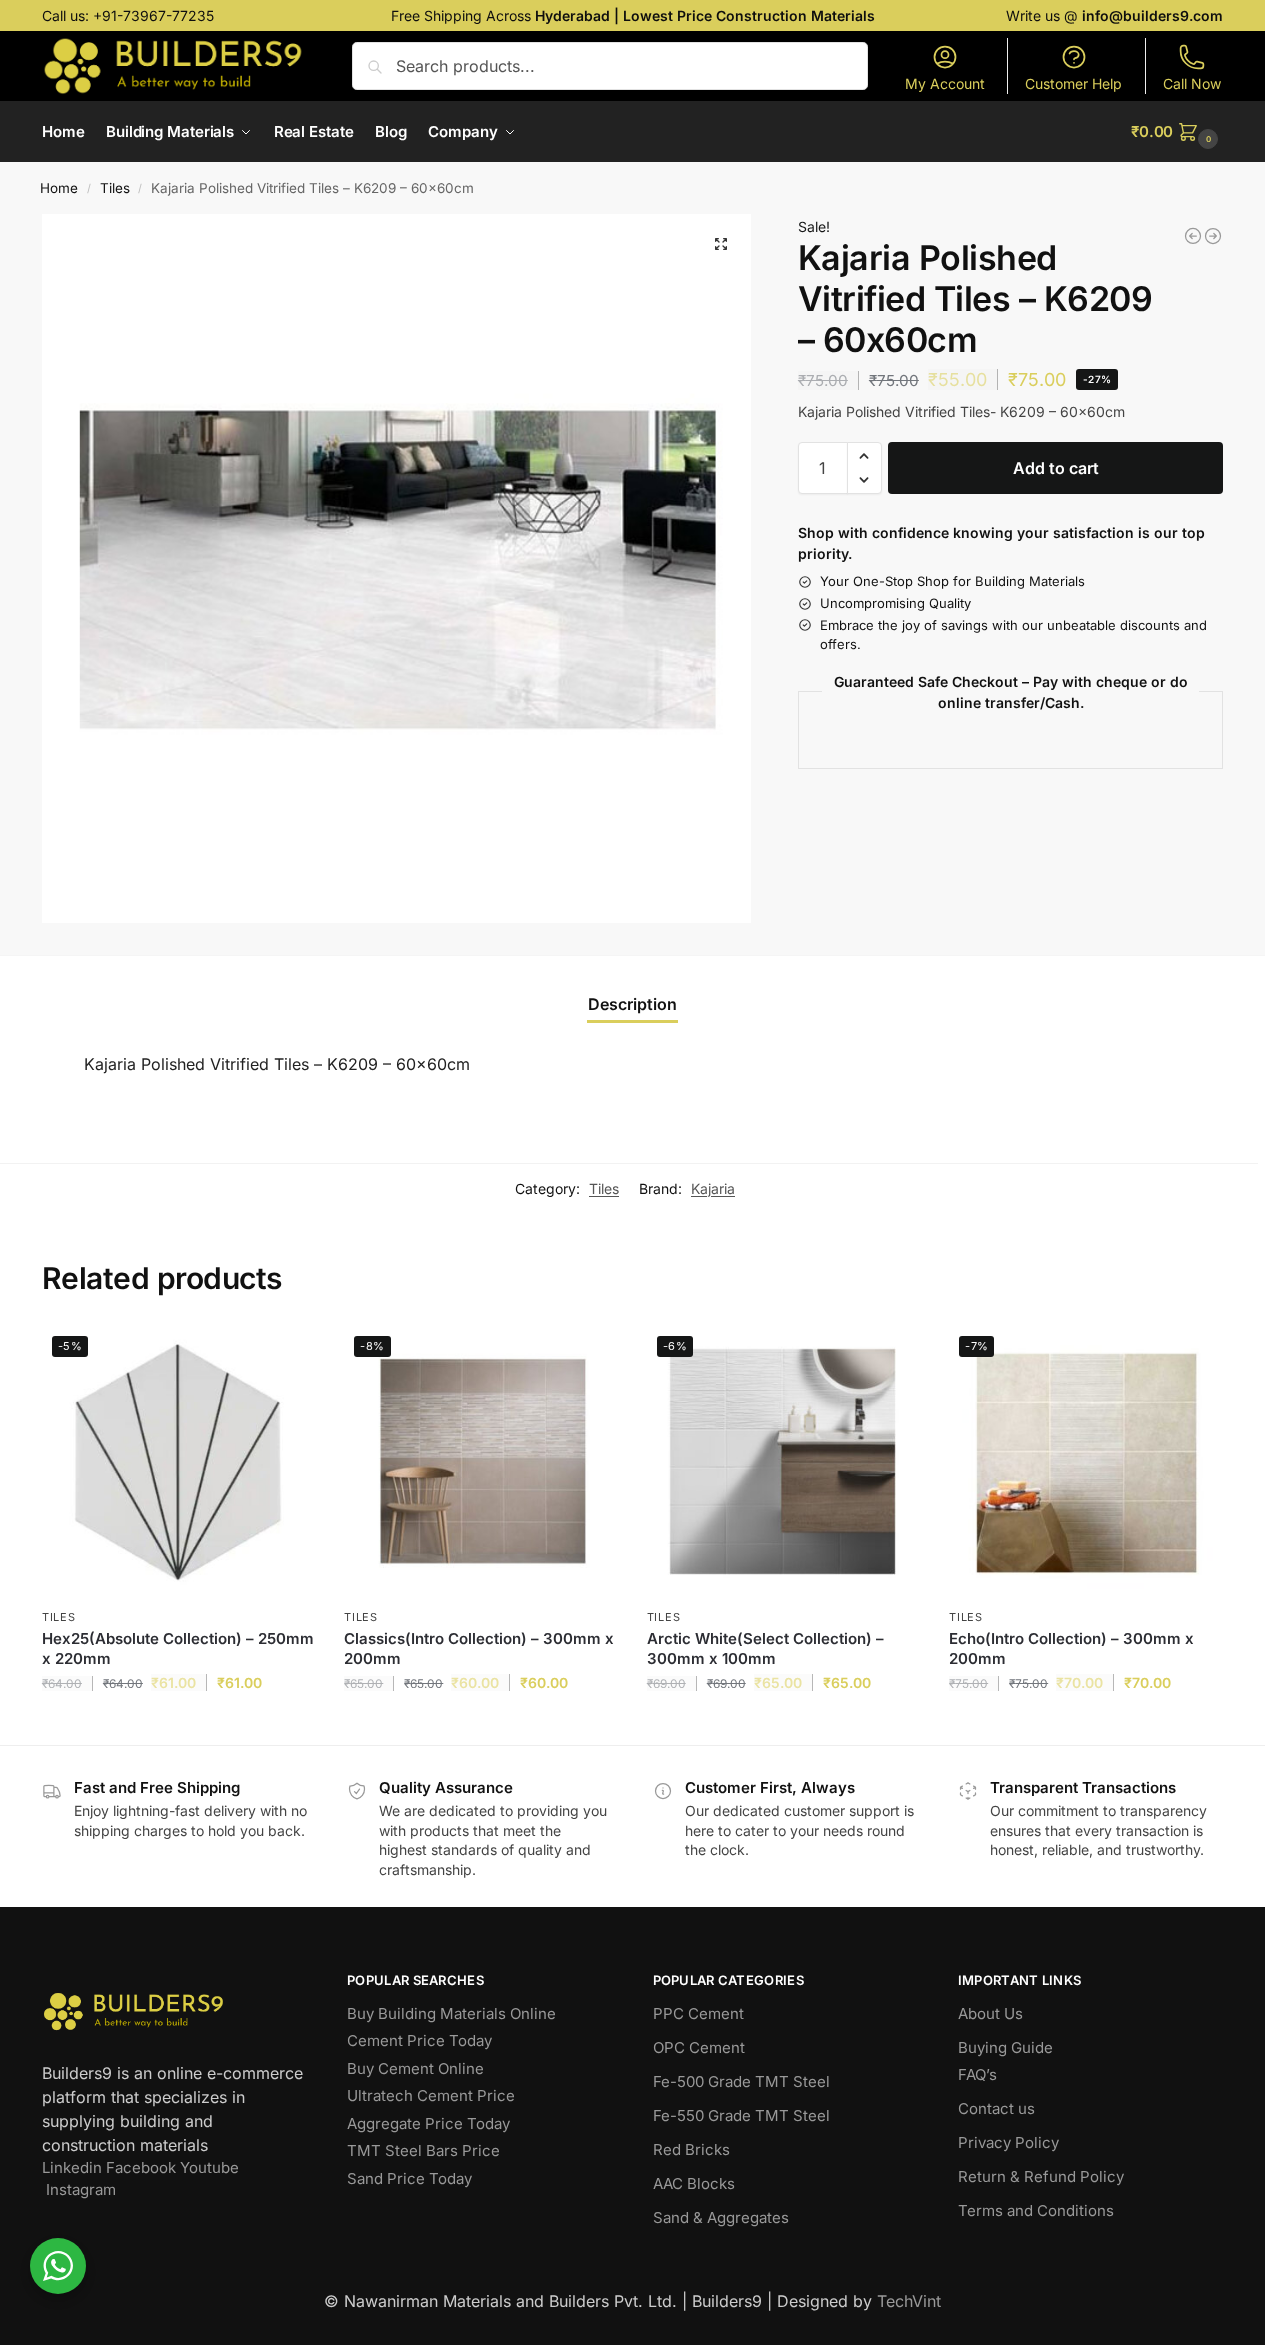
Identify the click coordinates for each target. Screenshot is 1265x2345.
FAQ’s (977, 2074)
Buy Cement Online (415, 2068)
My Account (945, 83)
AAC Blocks (694, 2183)
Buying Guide (1005, 2047)
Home (59, 188)
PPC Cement (698, 2013)
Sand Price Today (409, 2178)
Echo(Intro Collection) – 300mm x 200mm (1071, 1648)
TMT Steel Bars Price (423, 2150)
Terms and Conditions (1036, 2210)
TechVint (909, 2301)
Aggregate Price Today (428, 2123)
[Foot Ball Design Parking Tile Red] (1213, 236)
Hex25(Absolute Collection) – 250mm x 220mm (178, 1648)
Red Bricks (691, 2149)
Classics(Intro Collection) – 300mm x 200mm (479, 1648)
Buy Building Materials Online (451, 2013)
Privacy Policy (1008, 2142)
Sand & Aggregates (721, 2217)
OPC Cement (699, 2047)
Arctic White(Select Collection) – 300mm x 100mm (765, 1648)
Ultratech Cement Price (431, 2095)
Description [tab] (632, 1004)
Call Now (1192, 83)
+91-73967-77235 (153, 15)
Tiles (115, 188)
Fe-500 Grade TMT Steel (741, 2081)
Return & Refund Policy (1041, 2176)
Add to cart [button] (178, 1724)
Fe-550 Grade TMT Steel (741, 2115)
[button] (1177, 132)
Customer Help (1073, 83)
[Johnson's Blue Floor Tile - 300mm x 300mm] (1193, 236)
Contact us (996, 2108)
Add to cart (1056, 468)
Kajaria (713, 1188)
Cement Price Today (419, 2040)
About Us (990, 2013)
